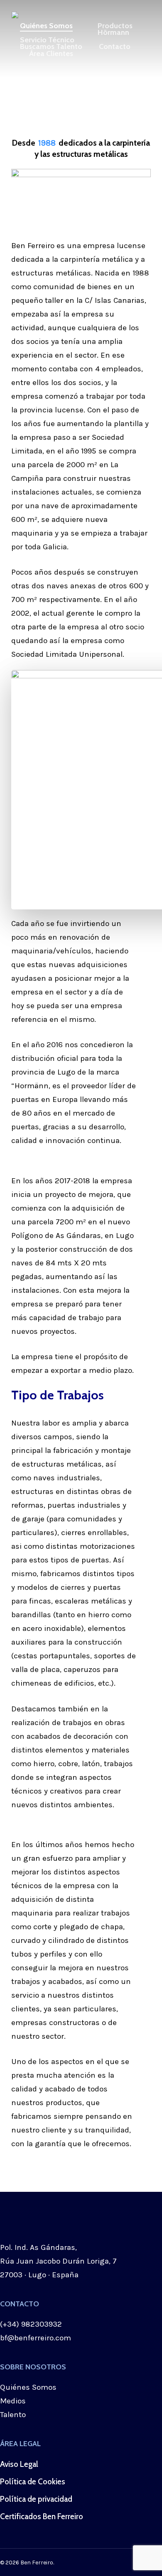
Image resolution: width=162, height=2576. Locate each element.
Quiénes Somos (28, 2387)
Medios (13, 2401)
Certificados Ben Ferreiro (42, 2516)
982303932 (42, 2324)
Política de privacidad (36, 2499)
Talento (13, 2415)
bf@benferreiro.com (36, 2338)
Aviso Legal (19, 2464)
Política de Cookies (33, 2482)
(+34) (11, 2324)
